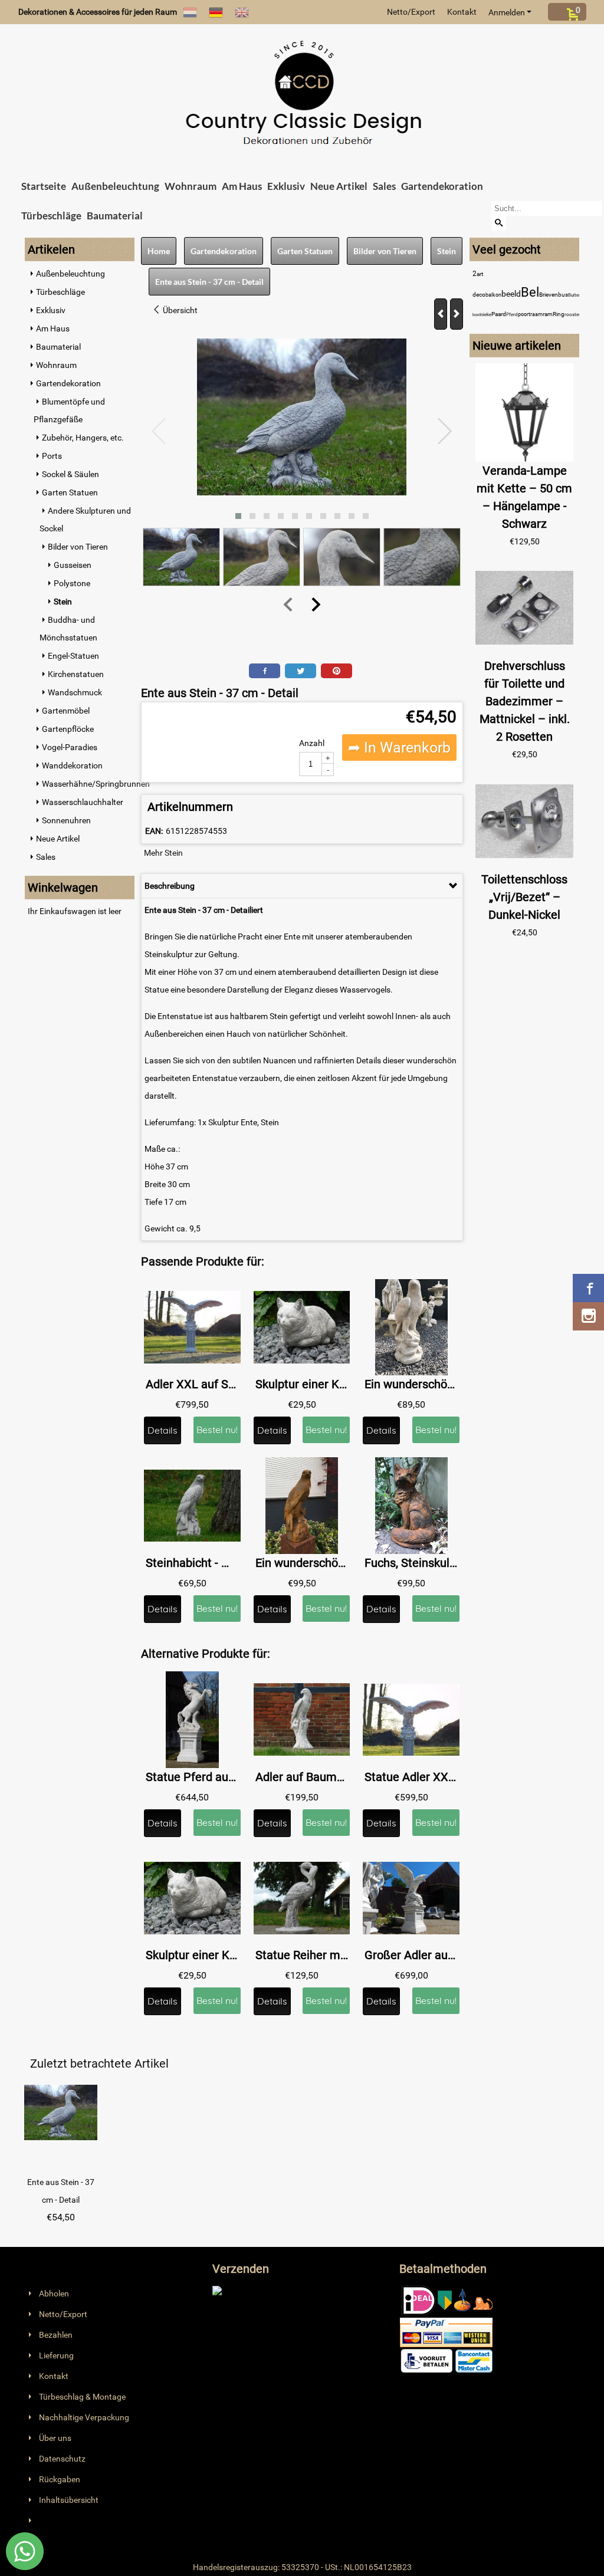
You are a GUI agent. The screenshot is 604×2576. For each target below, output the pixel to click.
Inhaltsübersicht (69, 2500)
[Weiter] (457, 314)
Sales (384, 186)
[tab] (302, 886)
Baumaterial (115, 216)
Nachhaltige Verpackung (84, 2417)
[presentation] (159, 432)
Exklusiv (286, 186)
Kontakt (462, 12)
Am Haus (242, 186)
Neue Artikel (339, 186)
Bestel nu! (217, 1430)
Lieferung (56, 2355)
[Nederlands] (190, 12)
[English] (242, 12)
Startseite (44, 186)
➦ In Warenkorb (399, 747)
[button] (238, 516)
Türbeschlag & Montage (82, 2397)
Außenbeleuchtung (115, 186)
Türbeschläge (51, 216)
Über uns (55, 2438)
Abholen (54, 2294)
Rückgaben (60, 2479)
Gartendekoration (442, 186)
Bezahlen (56, 2335)
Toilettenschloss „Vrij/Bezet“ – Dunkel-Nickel (524, 897)
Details (163, 1430)
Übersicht (179, 310)
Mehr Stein (163, 853)
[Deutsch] (216, 12)
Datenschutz (62, 2459)
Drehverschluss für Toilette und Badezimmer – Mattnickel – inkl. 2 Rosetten (525, 701)
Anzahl (312, 743)
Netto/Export (411, 12)
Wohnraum (191, 186)
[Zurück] (441, 314)
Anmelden (507, 12)
